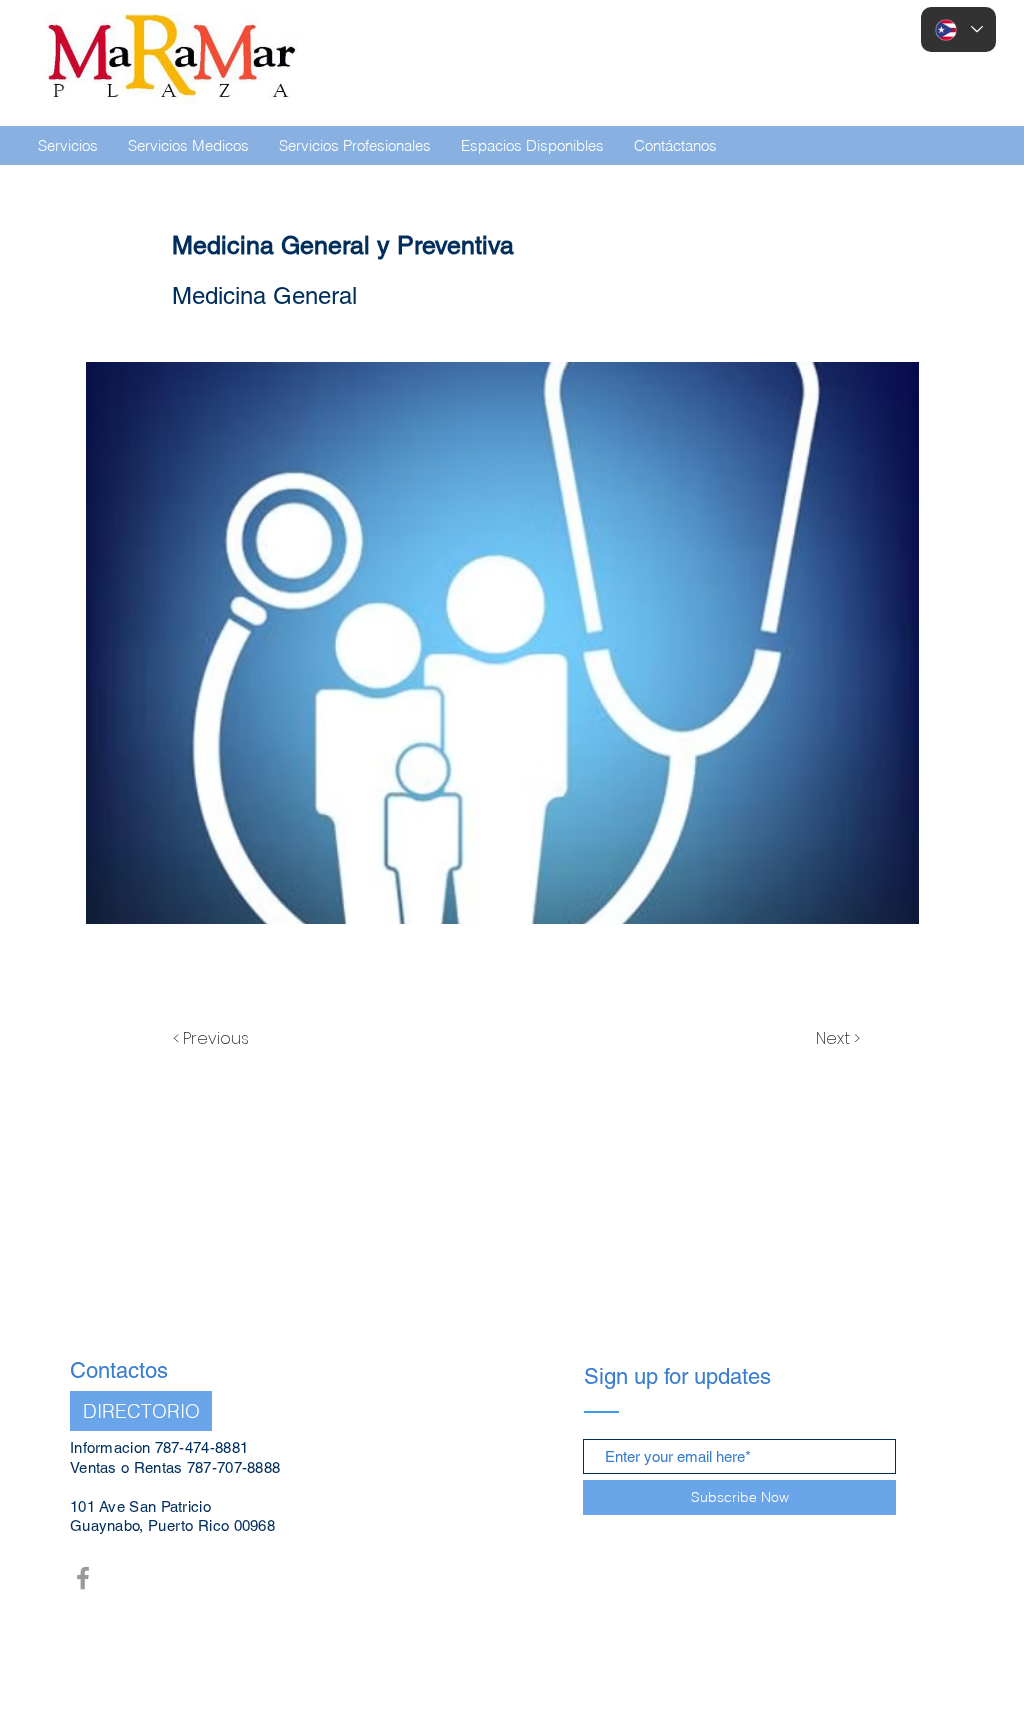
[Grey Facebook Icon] (83, 1578)
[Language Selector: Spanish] (958, 29)
